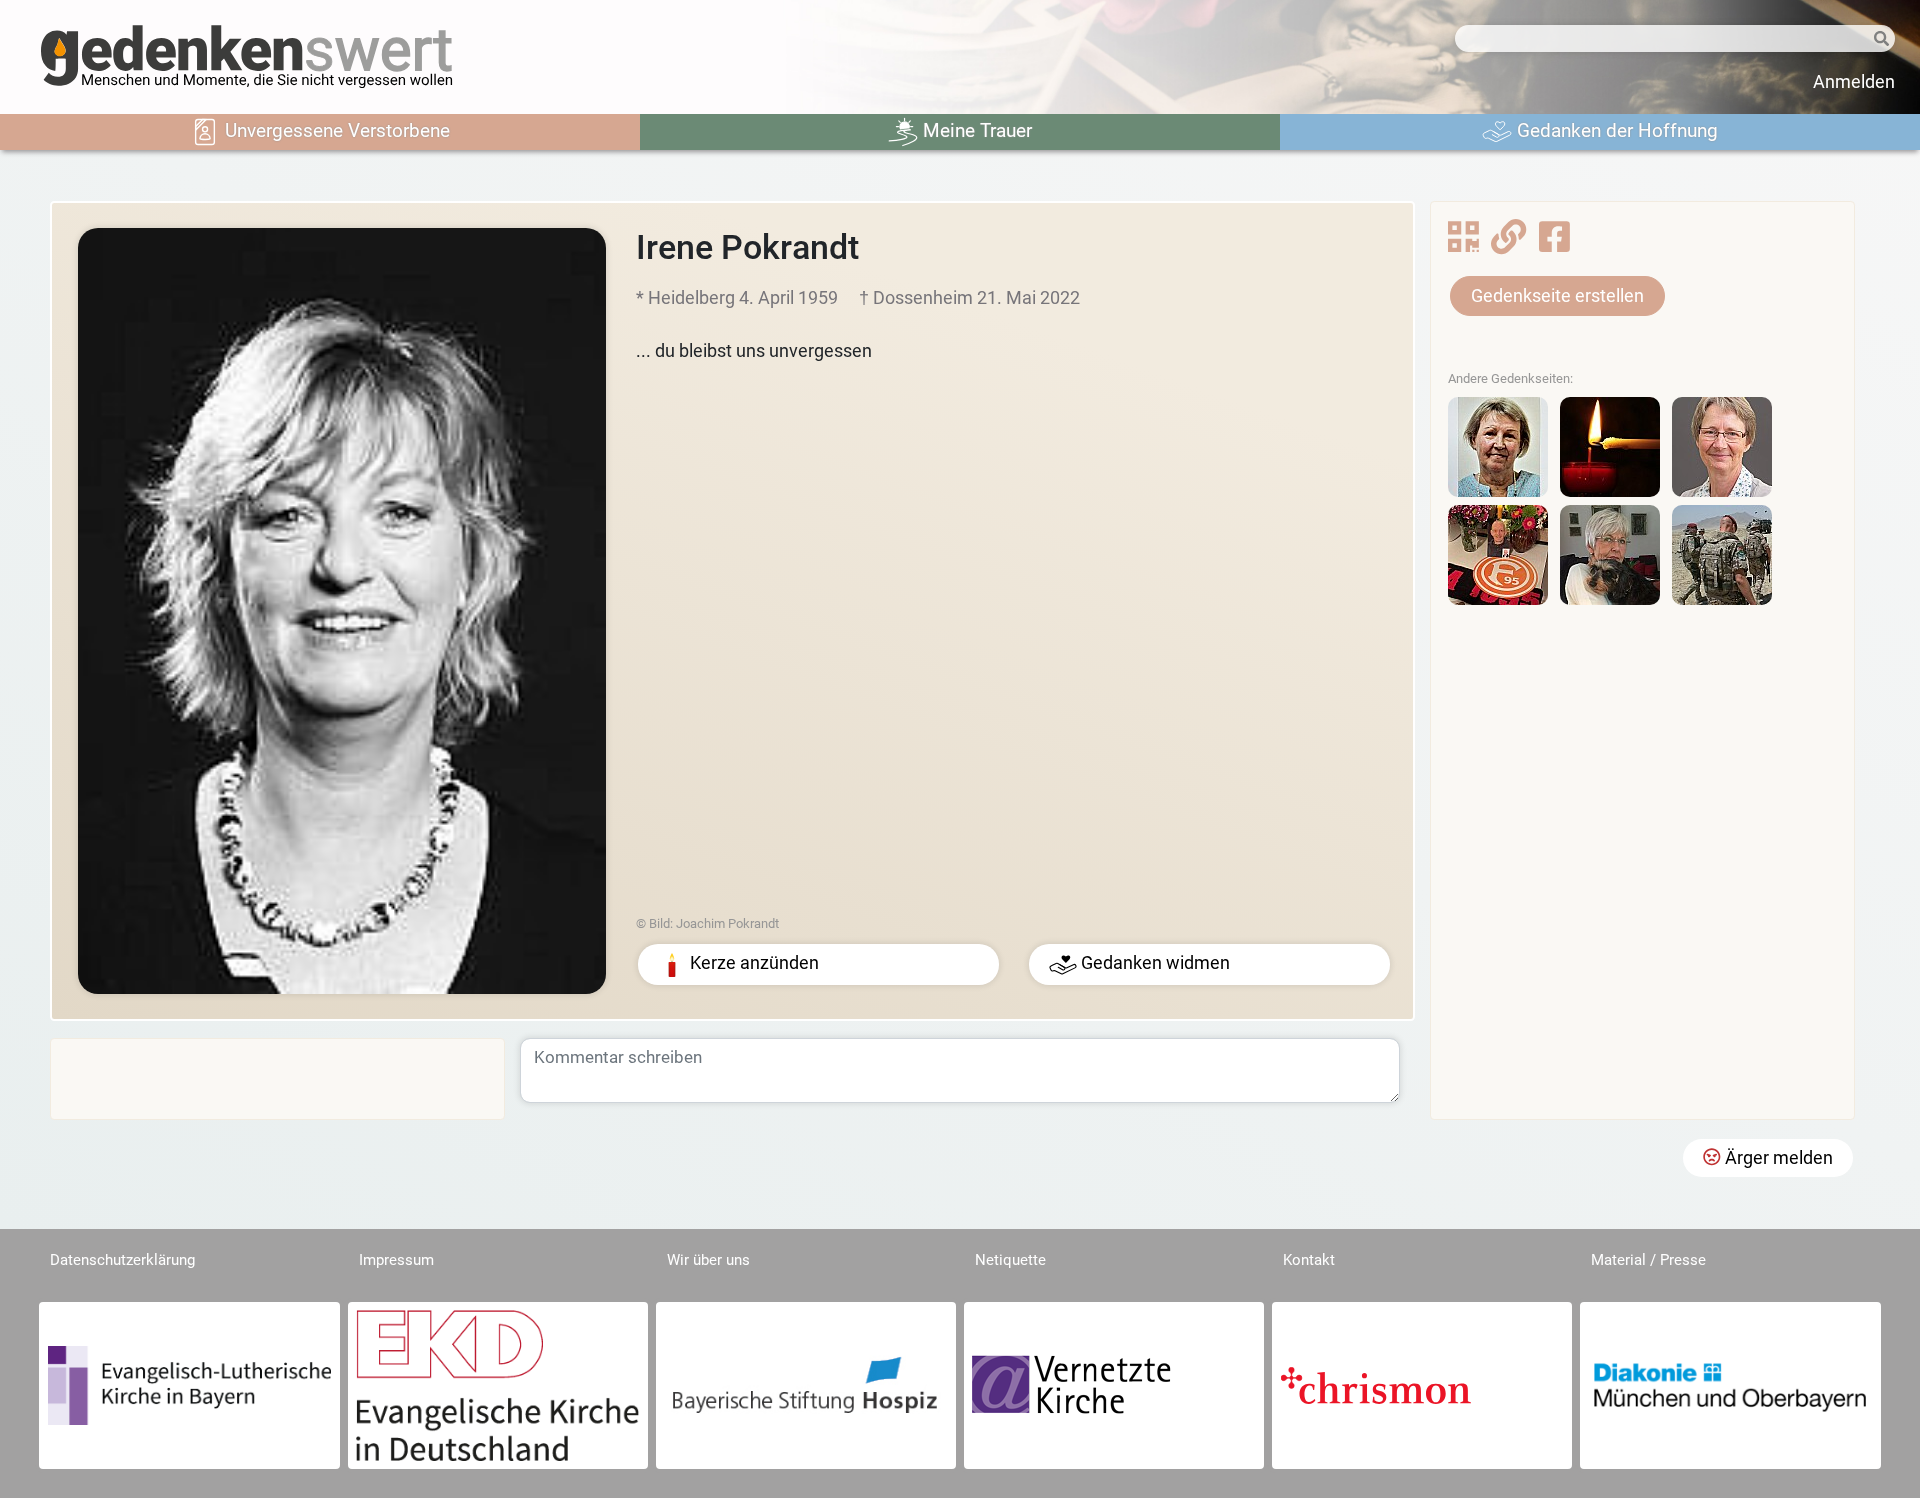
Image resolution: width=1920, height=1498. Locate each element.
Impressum (396, 1260)
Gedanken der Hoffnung (1615, 130)
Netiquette (1010, 1260)
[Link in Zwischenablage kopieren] (1508, 243)
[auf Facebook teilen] (1554, 243)
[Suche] (1873, 39)
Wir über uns (708, 1260)
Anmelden (1854, 82)
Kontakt (1309, 1260)
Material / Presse (1648, 1260)
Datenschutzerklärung (122, 1260)
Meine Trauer (975, 130)
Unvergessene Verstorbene (335, 130)
